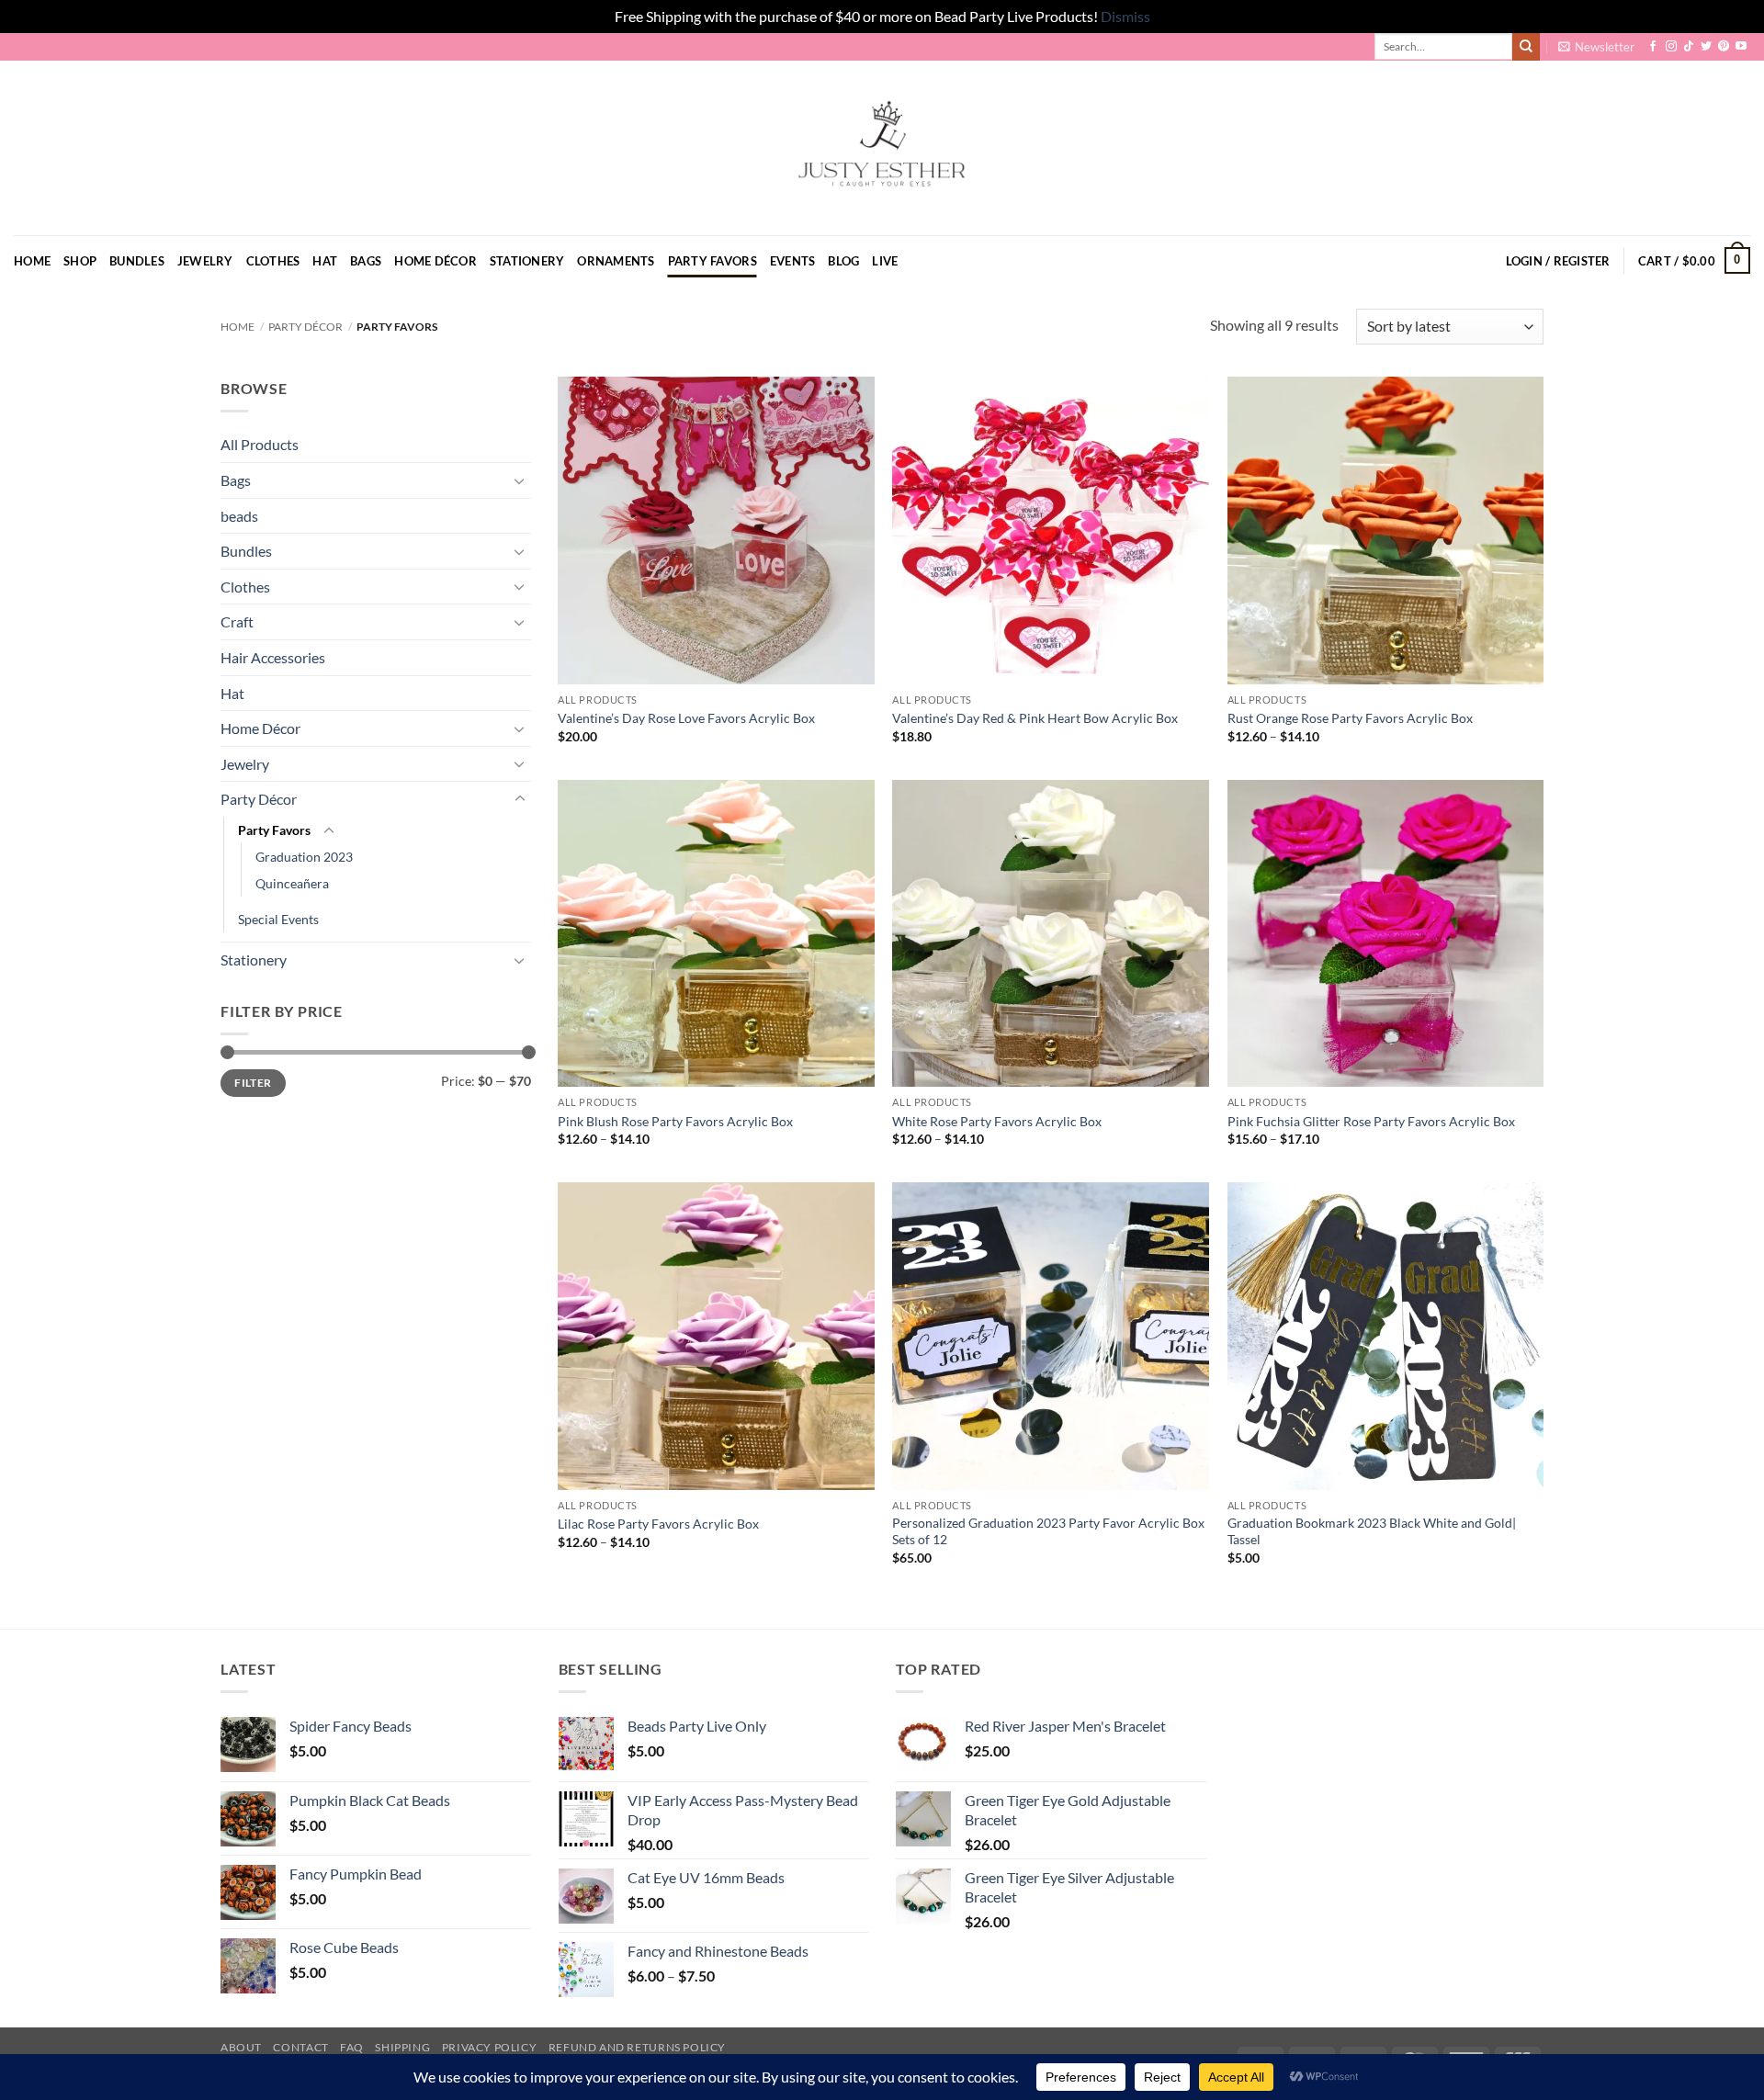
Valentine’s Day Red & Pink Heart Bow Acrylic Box (1035, 718)
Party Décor (305, 327)
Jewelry (205, 261)
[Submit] (1526, 47)
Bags (366, 261)
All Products (260, 444)
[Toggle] (520, 480)
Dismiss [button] (1125, 16)
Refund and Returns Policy (637, 2047)
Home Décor (435, 261)
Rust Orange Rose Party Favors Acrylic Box (1350, 718)
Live (885, 261)
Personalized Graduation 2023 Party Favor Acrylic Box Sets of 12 (1048, 1531)
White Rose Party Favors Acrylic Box (997, 1121)
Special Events (278, 919)
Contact (300, 2047)
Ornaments (616, 261)
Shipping (402, 2047)
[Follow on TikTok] (1689, 47)
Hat (325, 261)
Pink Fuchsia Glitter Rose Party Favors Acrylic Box (1371, 1121)
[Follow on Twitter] (1706, 47)
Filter (253, 1083)
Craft (237, 621)
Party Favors (712, 261)
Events (793, 261)
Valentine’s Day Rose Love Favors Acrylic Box (686, 718)
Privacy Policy (490, 2047)
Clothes (273, 261)
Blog (843, 261)
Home (32, 261)
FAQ (352, 2047)
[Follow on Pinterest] (1724, 47)
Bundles (137, 261)
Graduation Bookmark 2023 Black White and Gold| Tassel (1372, 1531)
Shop (80, 261)
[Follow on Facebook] (1653, 47)
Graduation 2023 (304, 857)
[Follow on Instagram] (1671, 47)
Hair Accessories (273, 657)
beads (239, 516)
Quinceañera (292, 883)
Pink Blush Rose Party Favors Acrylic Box (675, 1121)
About (241, 2047)
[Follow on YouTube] (1741, 47)
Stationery (527, 261)
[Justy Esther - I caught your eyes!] (882, 148)
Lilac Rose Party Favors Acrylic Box (658, 1524)
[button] (1596, 47)
